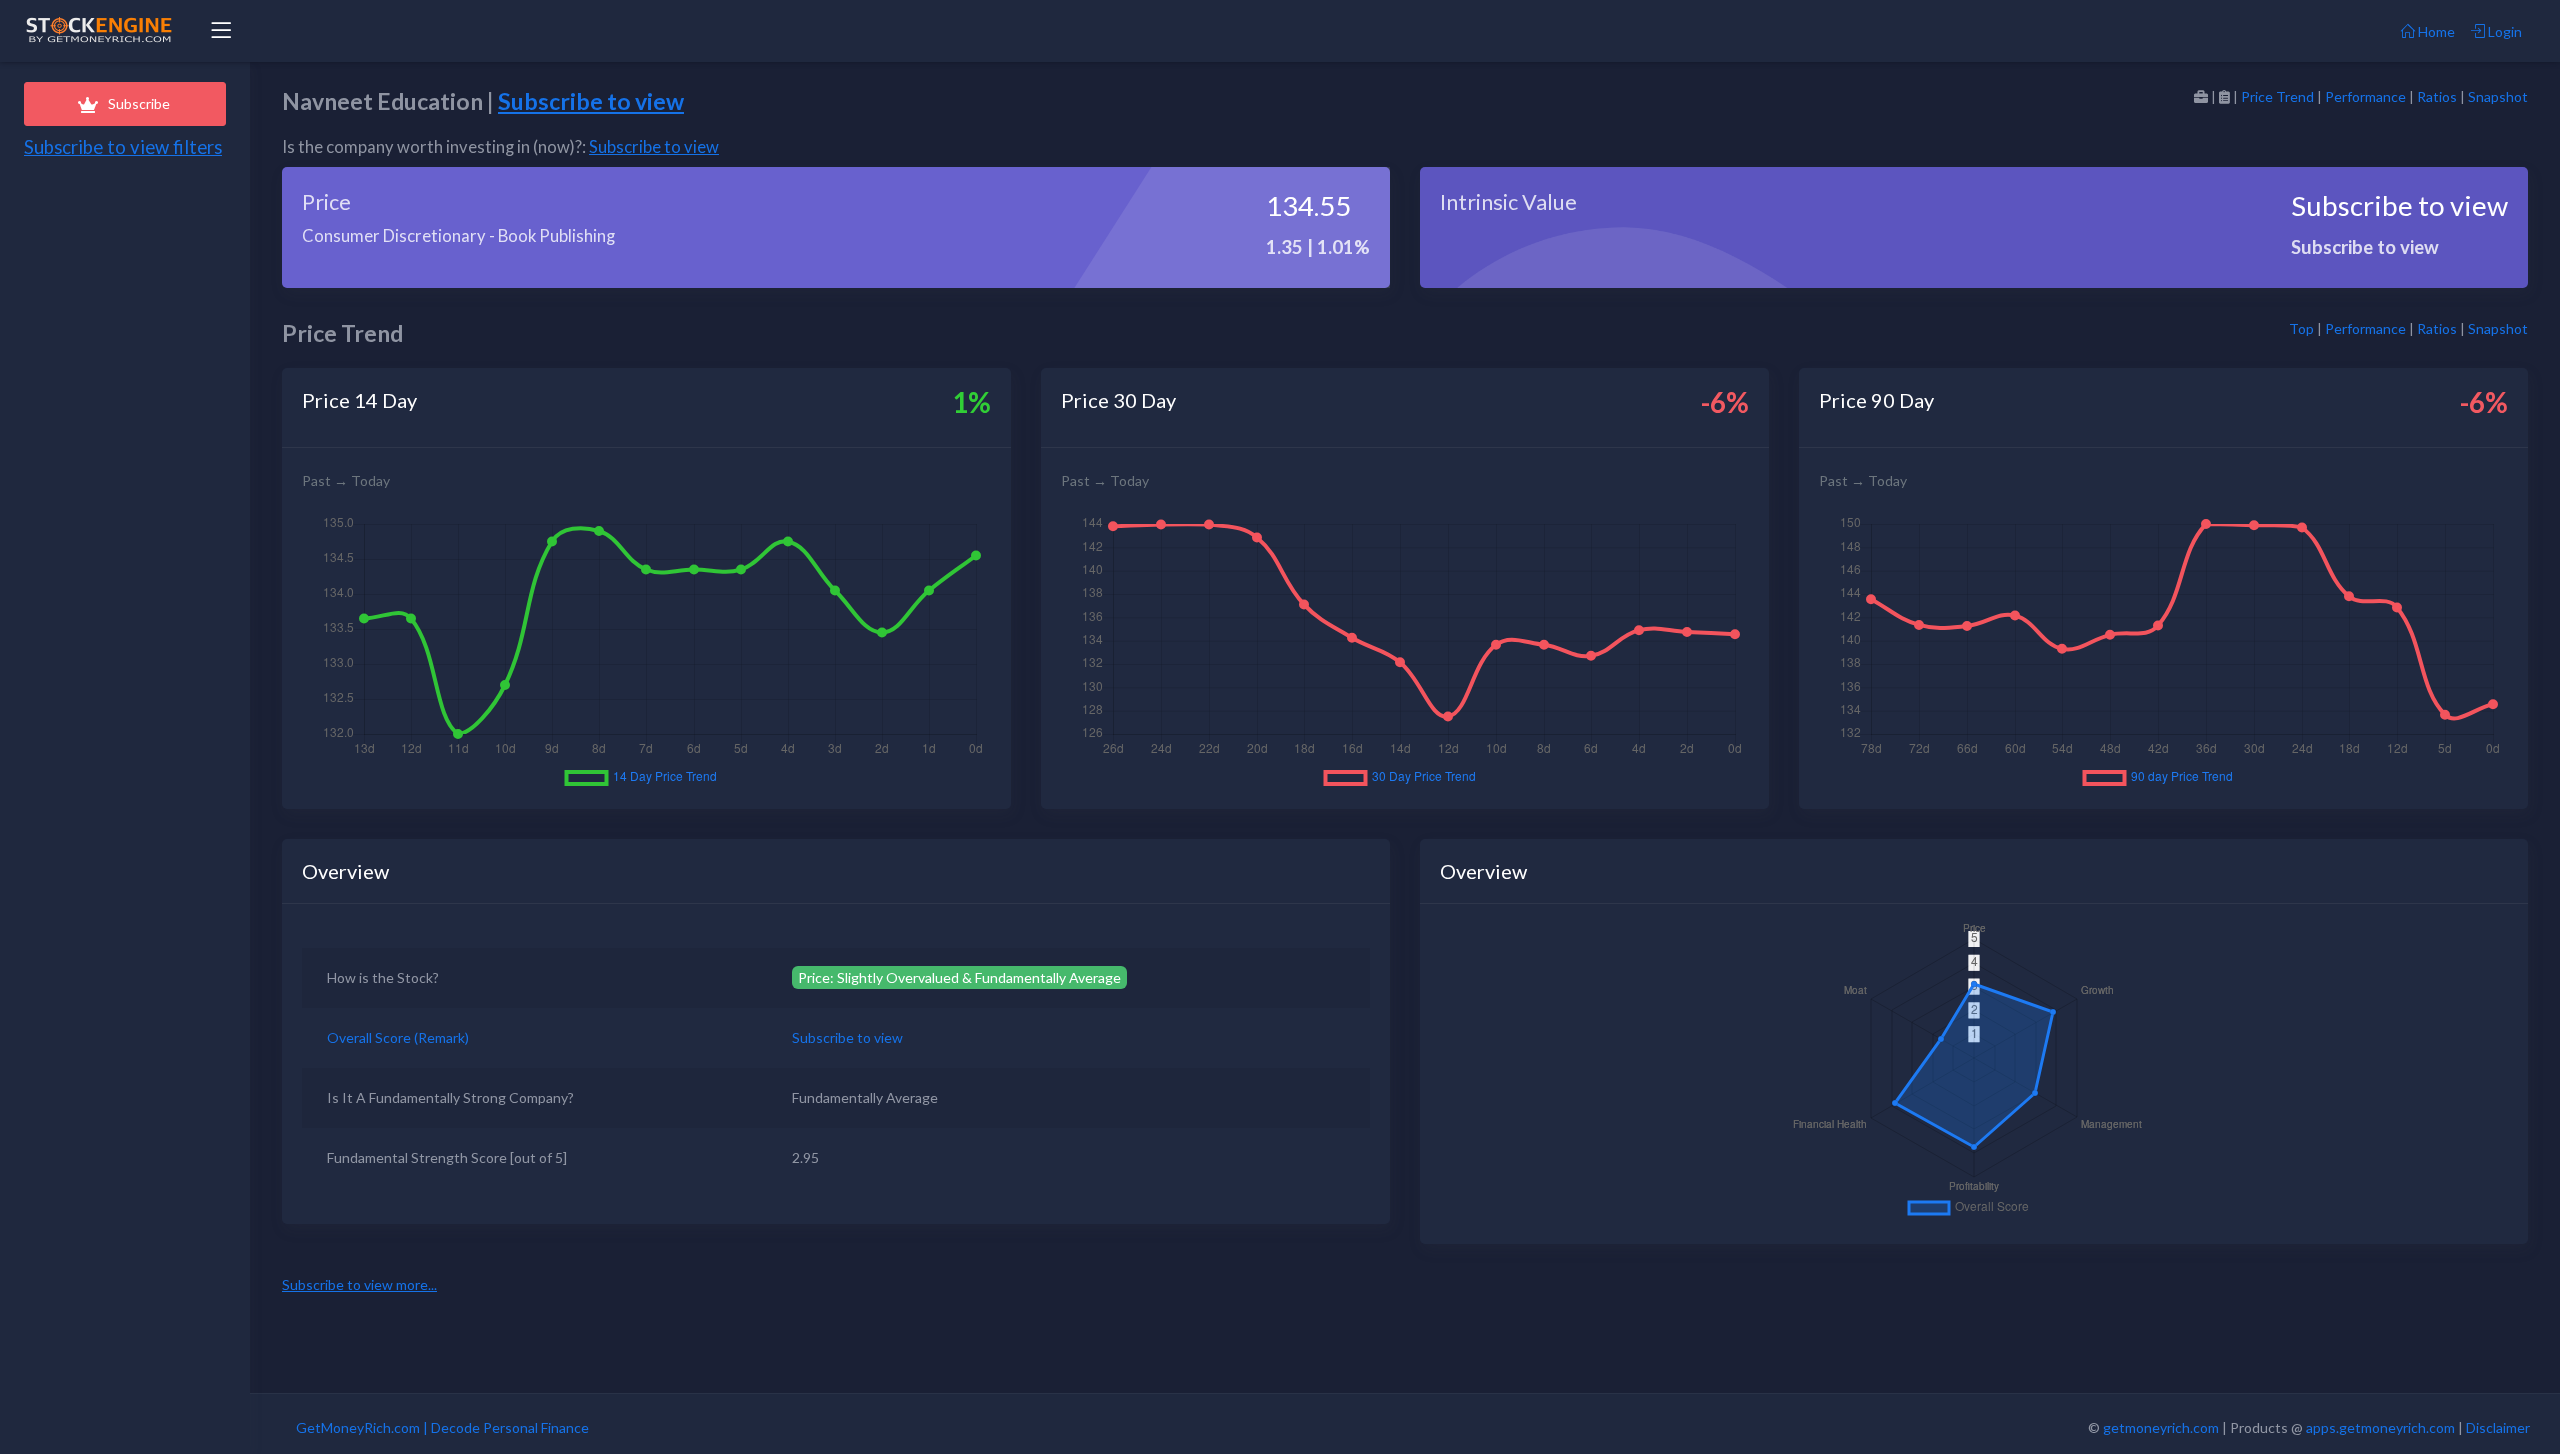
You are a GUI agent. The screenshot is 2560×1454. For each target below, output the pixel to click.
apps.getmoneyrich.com (2380, 1427)
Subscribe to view (591, 101)
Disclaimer (2498, 1427)
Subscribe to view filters (123, 147)
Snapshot (2498, 96)
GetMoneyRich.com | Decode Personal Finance (442, 1427)
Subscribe (139, 103)
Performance (2365, 96)
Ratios (2437, 96)
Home (2435, 31)
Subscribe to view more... (359, 1284)
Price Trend (2277, 96)
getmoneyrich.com (2161, 1427)
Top (2301, 328)
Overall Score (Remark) (398, 1037)
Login (2503, 31)
